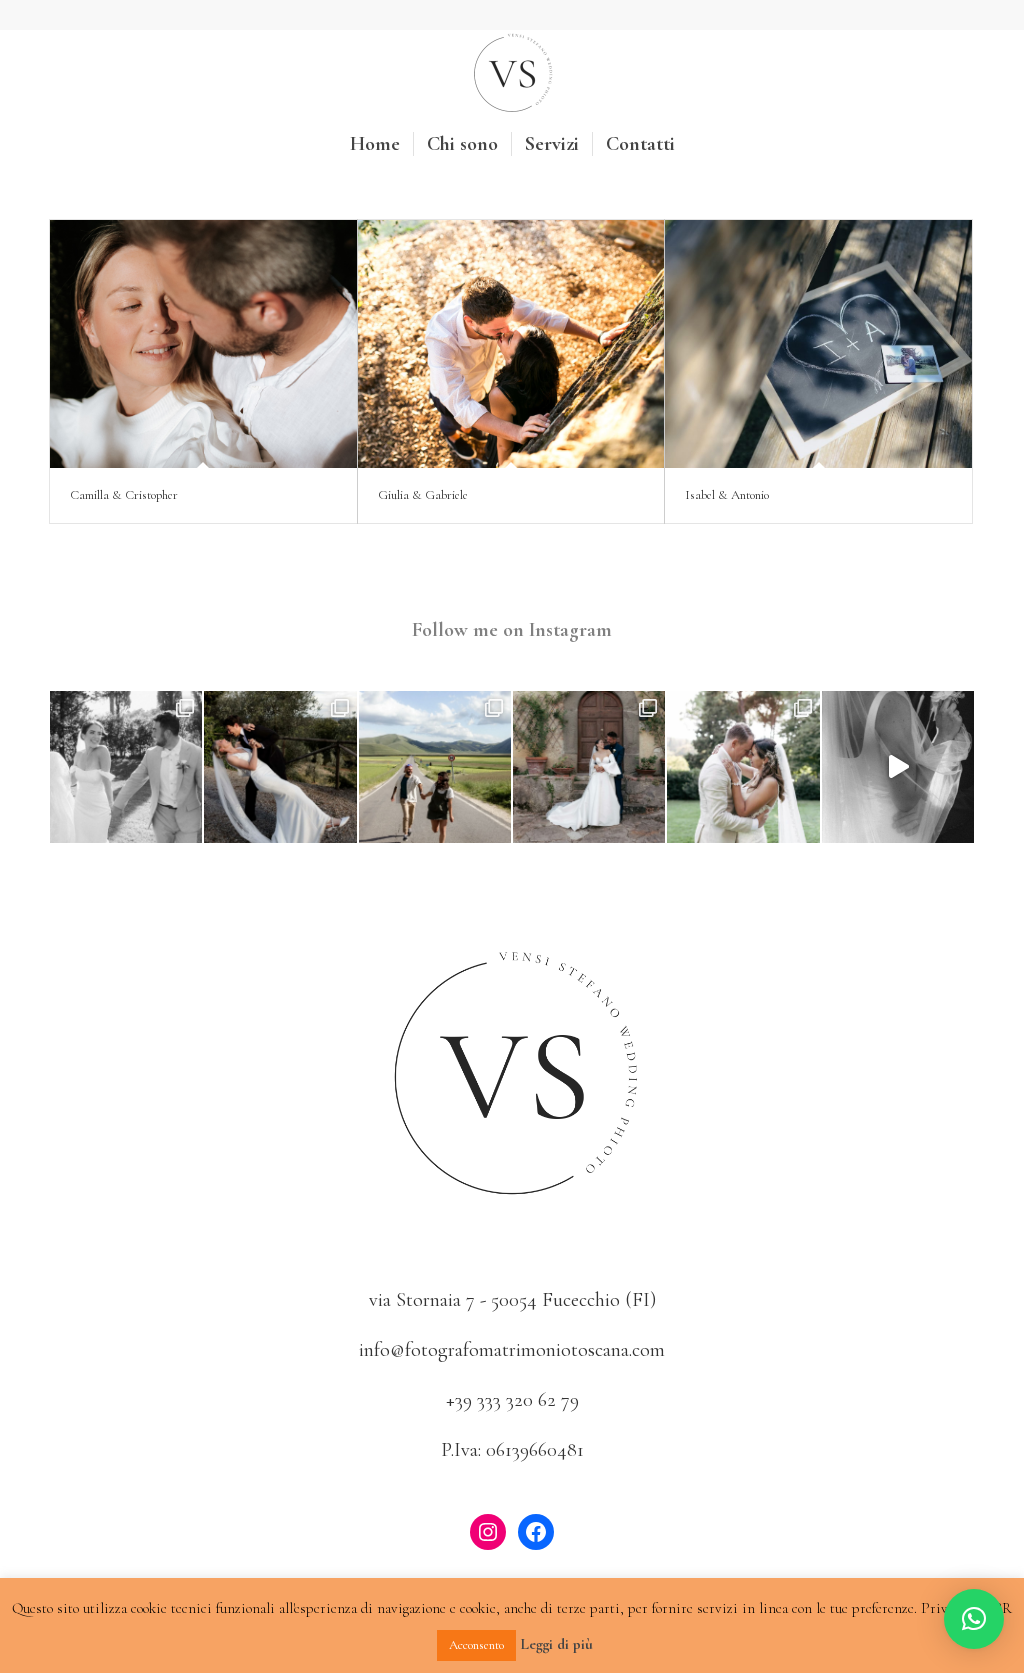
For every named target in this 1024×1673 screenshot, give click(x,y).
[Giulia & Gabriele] (511, 344)
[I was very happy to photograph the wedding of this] (743, 767)
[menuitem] (375, 144)
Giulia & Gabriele (423, 495)
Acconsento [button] (476, 1645)
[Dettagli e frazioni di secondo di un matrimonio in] (126, 767)
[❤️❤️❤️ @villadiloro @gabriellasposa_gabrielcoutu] (898, 767)
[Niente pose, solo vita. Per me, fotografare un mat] (280, 767)
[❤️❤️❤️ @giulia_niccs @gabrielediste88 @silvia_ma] (589, 767)
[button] (974, 1619)
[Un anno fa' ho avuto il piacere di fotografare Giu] (435, 767)
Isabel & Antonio (727, 495)
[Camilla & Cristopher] (203, 344)
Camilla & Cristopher (124, 495)
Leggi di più (556, 1644)
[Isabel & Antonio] (818, 344)
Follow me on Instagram (512, 630)
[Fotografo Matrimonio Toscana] (512, 74)
